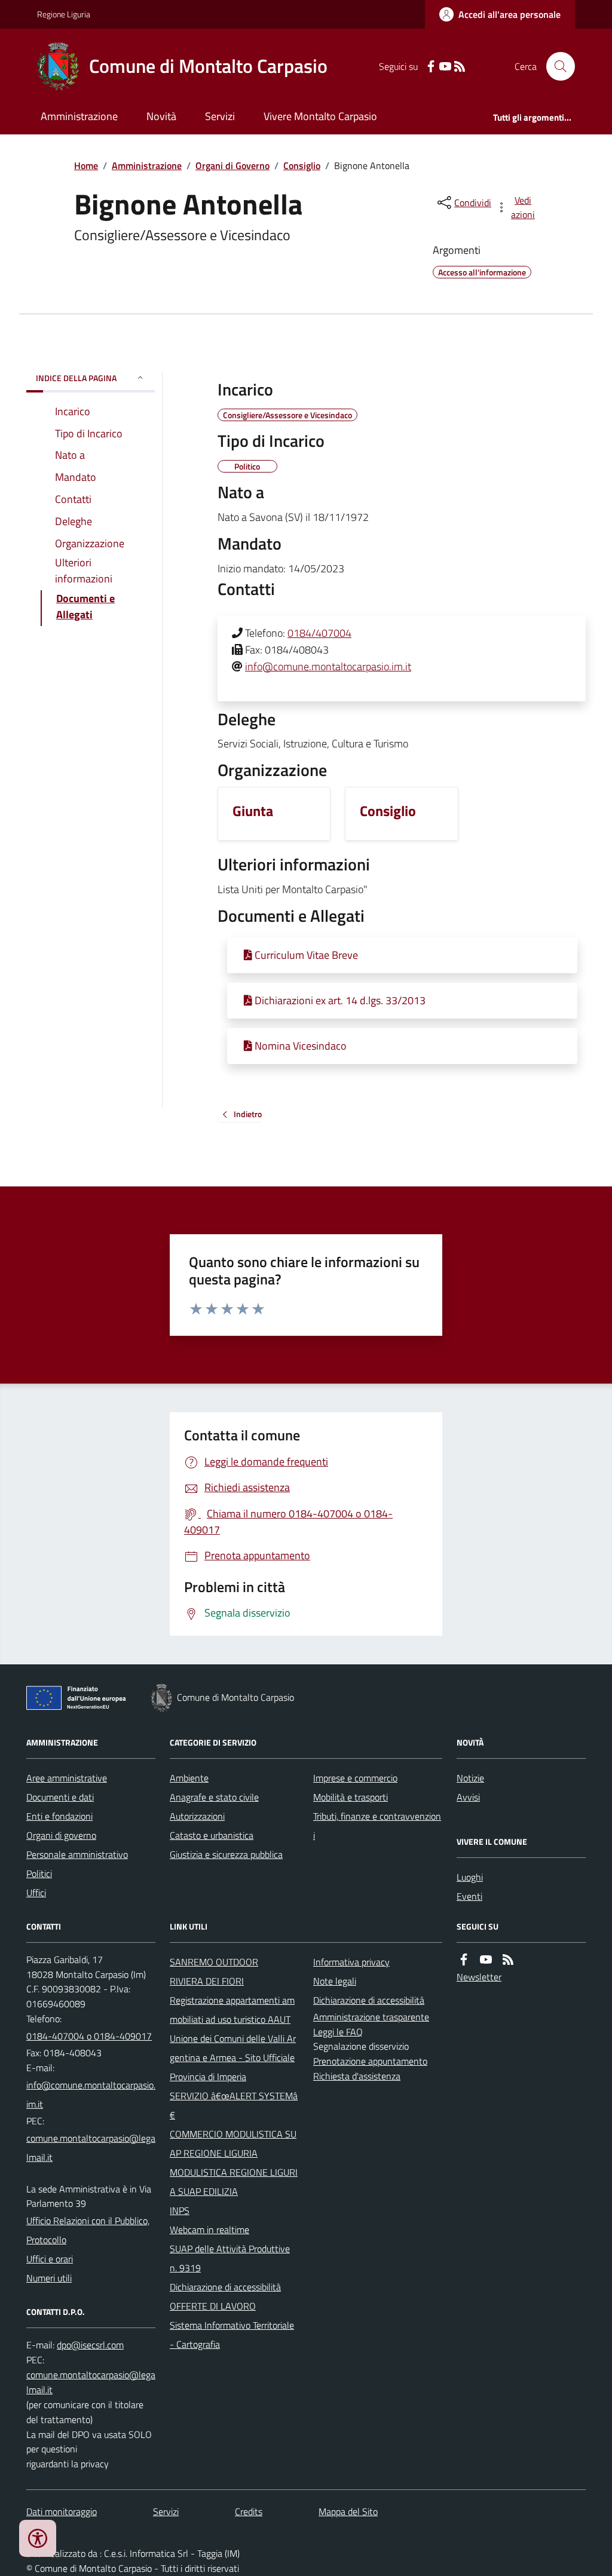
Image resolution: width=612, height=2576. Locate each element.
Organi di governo (61, 1835)
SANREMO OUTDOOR (214, 1962)
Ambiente (189, 1778)
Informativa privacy (351, 1962)
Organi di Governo (232, 165)
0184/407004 (319, 633)
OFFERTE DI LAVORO (213, 2306)
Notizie (470, 1778)
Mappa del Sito (348, 2511)
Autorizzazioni (197, 1816)
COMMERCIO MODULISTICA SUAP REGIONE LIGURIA (233, 2143)
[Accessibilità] (38, 2538)
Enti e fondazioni (59, 1816)
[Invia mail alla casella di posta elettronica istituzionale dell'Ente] (91, 2094)
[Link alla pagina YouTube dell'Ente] (486, 1960)
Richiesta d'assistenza (357, 2076)
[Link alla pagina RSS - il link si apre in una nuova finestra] (460, 67)
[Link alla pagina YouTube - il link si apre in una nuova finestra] (445, 67)
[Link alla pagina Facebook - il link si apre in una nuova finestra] (431, 67)
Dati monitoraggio (62, 2511)
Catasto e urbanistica (212, 1835)
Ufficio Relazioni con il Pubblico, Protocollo (88, 2230)
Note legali (335, 1981)
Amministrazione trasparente (371, 2017)
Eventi (469, 1896)
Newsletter (479, 1977)
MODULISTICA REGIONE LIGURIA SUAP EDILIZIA (234, 2182)
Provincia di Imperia (208, 2077)
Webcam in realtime (209, 2230)
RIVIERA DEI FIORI (207, 1981)
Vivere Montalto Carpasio (320, 116)
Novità (161, 116)
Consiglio (302, 165)
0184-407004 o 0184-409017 (89, 2036)
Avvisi (468, 1797)
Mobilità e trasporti (351, 1797)
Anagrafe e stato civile (214, 1797)
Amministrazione (79, 116)
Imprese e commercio (355, 1778)
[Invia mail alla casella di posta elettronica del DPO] (90, 2345)
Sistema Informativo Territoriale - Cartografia (232, 2335)
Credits (249, 2511)
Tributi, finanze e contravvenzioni (377, 1826)
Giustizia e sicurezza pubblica (226, 1854)
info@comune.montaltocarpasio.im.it (328, 666)
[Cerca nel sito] (556, 66)
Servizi (220, 116)
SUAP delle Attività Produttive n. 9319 (230, 2258)
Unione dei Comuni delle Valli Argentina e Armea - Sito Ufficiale (233, 2048)
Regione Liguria (64, 14)
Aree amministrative (67, 1778)
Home (86, 165)
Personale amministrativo (77, 1854)
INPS (180, 2210)
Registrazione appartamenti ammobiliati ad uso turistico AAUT (232, 2010)
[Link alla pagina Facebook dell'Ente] (464, 1960)
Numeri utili (49, 2278)
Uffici (36, 1893)
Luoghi (470, 1877)
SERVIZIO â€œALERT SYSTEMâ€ (234, 2105)
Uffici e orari (50, 2259)
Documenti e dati (60, 1797)
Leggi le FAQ (338, 2032)
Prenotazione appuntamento (370, 2061)
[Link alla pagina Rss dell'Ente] (508, 1960)
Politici (39, 1873)
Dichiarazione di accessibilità (225, 2287)
